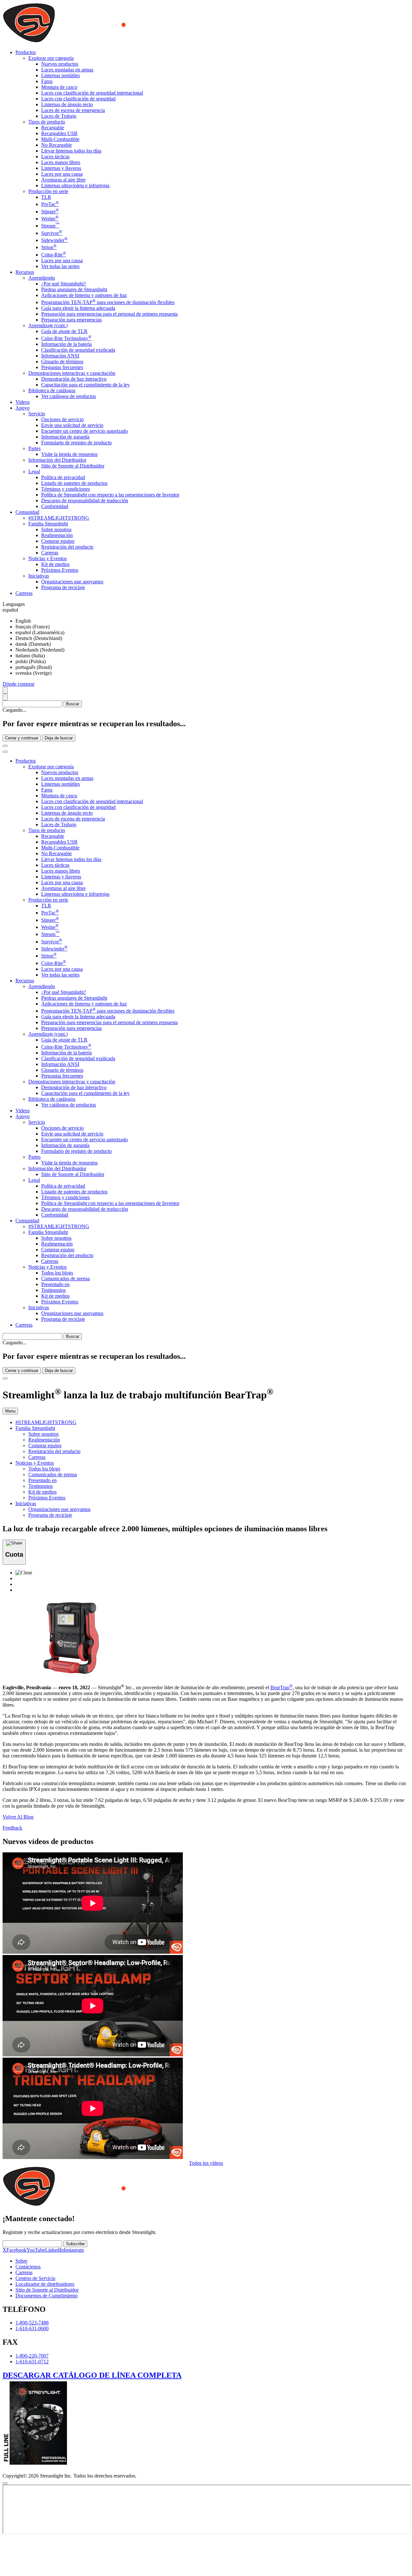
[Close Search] (5, 746)
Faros (47, 81)
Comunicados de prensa (66, 1279)
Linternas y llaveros (61, 168)
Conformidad (55, 506)
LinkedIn (54, 2250)
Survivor (52, 233)
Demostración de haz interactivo (74, 379)
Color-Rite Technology (66, 338)
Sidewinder (54, 240)
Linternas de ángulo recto (67, 104)
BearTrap (281, 1687)
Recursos (25, 981)
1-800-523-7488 (32, 2323)
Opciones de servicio (62, 419)
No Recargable (56, 145)
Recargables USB (59, 133)
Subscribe (75, 2244)
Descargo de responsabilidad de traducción (85, 500)
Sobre (21, 2261)
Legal (34, 472)
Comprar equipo (58, 541)
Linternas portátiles (61, 75)
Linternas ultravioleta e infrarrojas (75, 185)
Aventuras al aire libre (63, 180)
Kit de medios (55, 564)
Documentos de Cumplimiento (47, 2296)
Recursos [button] (25, 272)
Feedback (12, 1828)
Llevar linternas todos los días (71, 151)
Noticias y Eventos (47, 558)
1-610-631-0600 (32, 2328)
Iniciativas (39, 576)
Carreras (50, 553)
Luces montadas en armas (67, 70)
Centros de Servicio (35, 2278)
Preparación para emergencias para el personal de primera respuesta (109, 314)
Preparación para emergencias (71, 320)
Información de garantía (65, 437)
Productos (26, 761)
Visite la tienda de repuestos (69, 454)
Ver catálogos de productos (69, 396)
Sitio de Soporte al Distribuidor (73, 466)
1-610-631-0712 (32, 2362)
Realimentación (57, 535)
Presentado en (55, 1284)
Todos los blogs (57, 1273)
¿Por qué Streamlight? (64, 284)
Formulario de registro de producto (76, 443)
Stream (50, 226)
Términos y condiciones (66, 489)
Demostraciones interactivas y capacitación (72, 373)
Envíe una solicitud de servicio (72, 425)
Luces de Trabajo (59, 116)
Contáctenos (28, 2267)
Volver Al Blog (18, 1817)
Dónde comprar (19, 684)
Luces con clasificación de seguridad (78, 99)
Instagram (74, 2250)
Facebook (16, 2250)
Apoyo (23, 1116)
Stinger (50, 212)
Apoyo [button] (23, 408)
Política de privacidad (63, 477)
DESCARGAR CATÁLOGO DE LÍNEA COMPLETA (92, 2375)
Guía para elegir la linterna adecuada (78, 308)
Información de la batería (66, 344)
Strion (49, 247)
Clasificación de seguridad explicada (78, 350)
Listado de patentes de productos (74, 483)
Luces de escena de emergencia (73, 110)
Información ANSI (60, 356)
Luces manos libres (61, 162)
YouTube (36, 2250)
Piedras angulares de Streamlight (74, 289)
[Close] (5, 1378)
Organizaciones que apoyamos (72, 582)
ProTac (50, 204)
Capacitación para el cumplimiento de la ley (85, 385)
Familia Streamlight (48, 524)
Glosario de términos (62, 361)
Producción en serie (48, 191)
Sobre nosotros (56, 529)
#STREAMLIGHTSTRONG (59, 518)
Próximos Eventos (60, 570)
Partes (34, 448)
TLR (46, 197)
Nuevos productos (60, 64)
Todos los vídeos (206, 2163)
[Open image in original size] (107, 41)
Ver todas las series (60, 266)
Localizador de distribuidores (45, 2284)
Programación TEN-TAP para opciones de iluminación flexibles (108, 302)
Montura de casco (59, 87)
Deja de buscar (59, 738)
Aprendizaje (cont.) (48, 325)
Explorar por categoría (51, 58)
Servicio (37, 414)
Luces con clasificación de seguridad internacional (92, 93)
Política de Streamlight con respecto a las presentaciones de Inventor (110, 495)
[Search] (5, 690)
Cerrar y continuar (22, 738)
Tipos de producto (47, 122)
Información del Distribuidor (57, 460)
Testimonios (53, 1290)
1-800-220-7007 (32, 2356)
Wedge (50, 219)
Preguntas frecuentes (62, 367)
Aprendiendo (42, 278)
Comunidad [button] (27, 512)
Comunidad (27, 1221)
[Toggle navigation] (5, 752)
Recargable (53, 128)
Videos (23, 402)
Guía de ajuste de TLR (64, 331)
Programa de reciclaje (63, 587)
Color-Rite (54, 255)
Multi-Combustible (60, 139)
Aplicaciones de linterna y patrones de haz (84, 295)
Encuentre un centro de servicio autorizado (84, 431)
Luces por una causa (62, 174)
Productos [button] (26, 52)
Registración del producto (67, 547)
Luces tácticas (55, 157)
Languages (14, 604)
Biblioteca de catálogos (52, 390)
